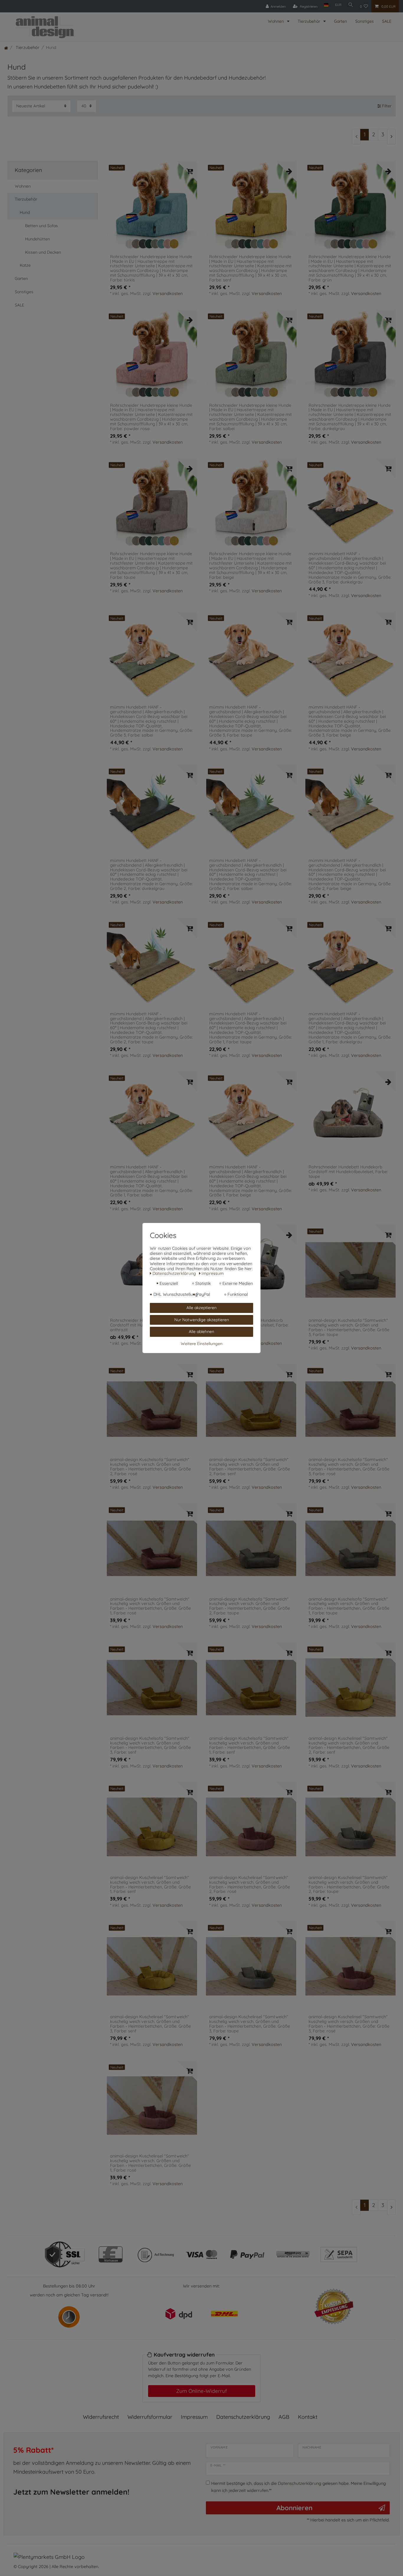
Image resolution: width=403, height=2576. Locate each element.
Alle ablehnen (201, 1332)
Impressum (194, 2417)
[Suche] (351, 5)
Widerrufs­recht (101, 2417)
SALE (387, 21)
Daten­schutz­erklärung (243, 2417)
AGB (284, 2417)
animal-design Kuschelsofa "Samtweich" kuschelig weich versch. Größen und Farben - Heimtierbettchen (349, 1328)
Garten (340, 21)
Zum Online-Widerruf (201, 2391)
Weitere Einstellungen (202, 1344)
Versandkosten (168, 293)
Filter (386, 106)
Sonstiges (364, 21)
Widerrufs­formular (150, 2417)
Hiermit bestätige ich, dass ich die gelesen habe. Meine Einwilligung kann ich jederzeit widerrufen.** (299, 2487)
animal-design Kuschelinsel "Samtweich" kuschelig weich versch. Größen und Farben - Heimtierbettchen (349, 1746)
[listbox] (152, 206)
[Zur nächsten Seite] (391, 137)
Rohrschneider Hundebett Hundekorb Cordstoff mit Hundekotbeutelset (348, 1172)
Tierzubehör (309, 21)
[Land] (326, 5)
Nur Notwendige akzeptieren (202, 1320)
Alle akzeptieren (201, 1308)
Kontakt (308, 2417)
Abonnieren (294, 2508)
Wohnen (276, 21)
